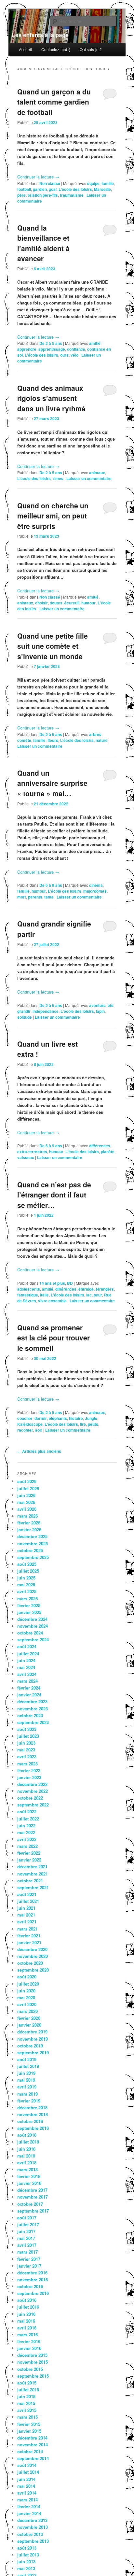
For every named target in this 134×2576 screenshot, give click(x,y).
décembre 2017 (32, 2190)
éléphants (58, 1418)
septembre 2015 (33, 2376)
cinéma (96, 885)
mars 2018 (27, 2169)
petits (93, 1424)
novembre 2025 (33, 1543)
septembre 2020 (33, 1970)
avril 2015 (27, 2410)
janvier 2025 (29, 1612)
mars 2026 (27, 1516)
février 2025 (29, 1605)
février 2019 (29, 2101)
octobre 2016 (30, 2286)
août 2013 (27, 2548)
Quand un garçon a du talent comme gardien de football (54, 102)
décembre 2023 (32, 1701)
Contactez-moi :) (56, 49)
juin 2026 (26, 1495)
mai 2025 (26, 1585)
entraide (86, 1289)
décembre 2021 (32, 1867)
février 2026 (29, 1523)
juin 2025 (26, 1578)
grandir (24, 1011)
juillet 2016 (28, 2307)
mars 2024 (27, 1681)
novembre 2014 (33, 2445)
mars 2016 (27, 2335)
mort (22, 897)
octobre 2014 (30, 2451)
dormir (41, 1418)
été (111, 1005)
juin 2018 (26, 2149)
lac (89, 1295)
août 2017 (27, 2218)
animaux (97, 473)
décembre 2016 (32, 2273)
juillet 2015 (28, 2390)
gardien (40, 189)
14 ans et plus (52, 1283)
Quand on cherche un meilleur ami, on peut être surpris (53, 516)
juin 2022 (26, 1826)
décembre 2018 (32, 2108)
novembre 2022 (33, 1791)
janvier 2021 (29, 1942)
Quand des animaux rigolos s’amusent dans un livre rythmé (51, 398)
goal (53, 189)
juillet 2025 (28, 1571)
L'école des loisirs (75, 189)
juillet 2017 (28, 2224)
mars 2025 (27, 1599)
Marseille (102, 189)
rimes (58, 478)
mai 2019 (26, 2080)
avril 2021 (27, 1922)
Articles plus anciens (39, 1451)
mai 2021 (26, 1915)
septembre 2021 (33, 1887)
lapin (100, 1011)
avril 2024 (27, 1674)
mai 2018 (26, 2156)
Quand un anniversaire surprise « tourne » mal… (52, 783)
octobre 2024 (30, 1633)
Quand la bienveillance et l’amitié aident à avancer (43, 243)
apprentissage (52, 349)
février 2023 (29, 1770)
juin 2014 (26, 2479)
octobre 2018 (30, 2121)
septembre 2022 (33, 1805)
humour (88, 603)
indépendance (46, 1011)
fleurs (53, 740)
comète (24, 740)
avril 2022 (27, 1839)
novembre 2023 (33, 1709)
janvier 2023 (29, 1777)
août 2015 (27, 2383)
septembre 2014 (33, 2458)
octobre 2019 (30, 2046)
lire (83, 1424)
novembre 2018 (33, 2114)
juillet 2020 (28, 1984)
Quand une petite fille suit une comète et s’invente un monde (53, 646)
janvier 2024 (29, 1695)
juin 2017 (26, 2231)
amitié (95, 343)
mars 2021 (27, 1929)
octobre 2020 (30, 1963)
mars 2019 (27, 2094)
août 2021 (27, 1894)
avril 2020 (27, 2004)
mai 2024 (26, 1667)
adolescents (29, 1289)
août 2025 (27, 1564)
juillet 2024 (28, 1654)
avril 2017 (27, 2245)
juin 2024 (26, 1660)
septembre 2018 (33, 2128)
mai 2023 (26, 1750)
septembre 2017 (33, 2211)
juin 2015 (26, 2396)
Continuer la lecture (38, 177)
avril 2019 (27, 2087)
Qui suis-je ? (91, 49)
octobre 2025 (30, 1550)
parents (35, 897)
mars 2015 (27, 2417)
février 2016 (29, 2341)
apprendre (27, 349)
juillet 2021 (28, 1901)
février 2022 (29, 1853)
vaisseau (26, 1157)
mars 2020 (27, 2011)
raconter (25, 1430)
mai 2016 (26, 2321)
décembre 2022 (32, 1784)
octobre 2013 (30, 2534)
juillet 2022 (28, 1819)
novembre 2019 (33, 2039)
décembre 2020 (32, 1949)
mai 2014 (26, 2486)
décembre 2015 (32, 2355)
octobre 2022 (30, 1798)
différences (100, 1146)
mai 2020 (26, 1997)
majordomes (95, 891)
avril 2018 (27, 2163)
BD (70, 1283)
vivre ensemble (52, 1301)
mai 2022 (26, 1832)
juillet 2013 (28, 2555)
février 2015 (29, 2424)
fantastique (28, 1295)
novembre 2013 (33, 2527)
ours (64, 355)
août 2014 (27, 2465)
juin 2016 (26, 2314)
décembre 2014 (32, 2438)
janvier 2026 (29, 1529)
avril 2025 (27, 1591)
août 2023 (27, 1729)
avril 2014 (27, 2493)
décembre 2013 (32, 2520)
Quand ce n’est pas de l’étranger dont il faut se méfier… (54, 1195)
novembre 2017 (33, 2197)
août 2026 (27, 1481)
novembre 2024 (33, 1626)
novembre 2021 (33, 1874)
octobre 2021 (30, 1881)
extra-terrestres (32, 1152)
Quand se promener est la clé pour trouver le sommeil (54, 1338)
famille (108, 183)
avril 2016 (27, 2328)
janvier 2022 (29, 1860)
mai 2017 (26, 2238)
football (24, 189)
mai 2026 (26, 1502)
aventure (97, 1005)
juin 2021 (26, 1908)
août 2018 (27, 2135)
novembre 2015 (33, 2362)
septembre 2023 (33, 1722)
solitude (25, 1017)
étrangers (105, 1289)
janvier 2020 (29, 2025)
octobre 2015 (30, 2369)
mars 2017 (27, 2252)
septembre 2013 (33, 2541)
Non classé (50, 183)
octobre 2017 (30, 2204)
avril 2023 (27, 1756)
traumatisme (72, 195)
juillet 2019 (28, 2066)
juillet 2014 (28, 2472)
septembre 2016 (33, 2293)
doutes (56, 603)
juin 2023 (26, 1743)
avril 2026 (27, 1509)
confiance (76, 349)
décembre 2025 (32, 1536)
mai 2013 (26, 2568)
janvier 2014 (29, 2513)
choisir (41, 603)
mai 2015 (26, 2403)
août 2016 (27, 2300)
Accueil (25, 49)
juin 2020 (26, 1991)
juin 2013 (26, 2562)
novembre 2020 (33, 1956)
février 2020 (29, 2018)
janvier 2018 (29, 2183)
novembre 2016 (33, 2279)
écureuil (72, 603)
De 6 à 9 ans (51, 885)
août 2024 (27, 1646)
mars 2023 (27, 1764)
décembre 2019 (32, 2032)
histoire (76, 1418)
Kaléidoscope (30, 1424)
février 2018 (29, 2176)
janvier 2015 (29, 2431)
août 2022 (27, 1812)
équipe (93, 183)
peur (98, 1295)
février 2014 (29, 2506)
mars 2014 (27, 2500)
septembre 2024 (33, 1640)
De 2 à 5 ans (51, 343)
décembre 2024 (32, 1619)
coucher (25, 1418)
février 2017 (29, 2259)
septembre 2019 (33, 2052)
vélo (74, 355)
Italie (44, 1295)
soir (39, 1430)
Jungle (91, 1418)
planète (108, 1152)
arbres (95, 734)
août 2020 (27, 1977)
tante (49, 897)
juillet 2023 (28, 1736)
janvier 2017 (29, 2266)
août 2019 (27, 2059)
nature (102, 740)
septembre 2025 (33, 1557)
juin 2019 (26, 2073)
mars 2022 (27, 1846)
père (21, 195)
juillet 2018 (28, 2142)
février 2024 (29, 1688)
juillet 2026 (28, 1488)
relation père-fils (43, 195)
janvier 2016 (29, 2348)
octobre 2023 (30, 1715)
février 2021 (29, 1936)
